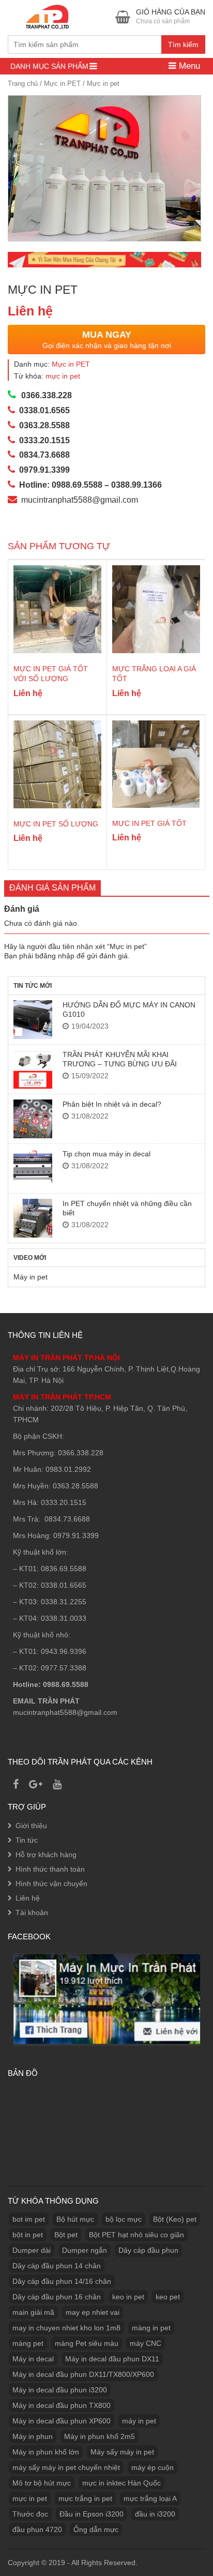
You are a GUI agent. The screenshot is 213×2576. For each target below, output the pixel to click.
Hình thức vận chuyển (51, 1884)
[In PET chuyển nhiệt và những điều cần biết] (33, 1218)
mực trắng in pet (85, 2498)
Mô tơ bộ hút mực (42, 2483)
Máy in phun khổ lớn (46, 2452)
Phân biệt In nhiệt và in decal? (112, 1104)
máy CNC (146, 2343)
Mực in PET (62, 84)
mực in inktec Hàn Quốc (121, 2483)
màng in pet (151, 2328)
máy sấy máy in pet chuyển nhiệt (66, 2467)
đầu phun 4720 (37, 2529)
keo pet (168, 2297)
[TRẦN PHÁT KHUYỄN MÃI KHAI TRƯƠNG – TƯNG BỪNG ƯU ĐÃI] (33, 1069)
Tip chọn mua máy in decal (106, 1154)
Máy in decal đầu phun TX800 (62, 2405)
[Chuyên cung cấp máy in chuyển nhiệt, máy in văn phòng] (50, 16)
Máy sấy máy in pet (122, 2452)
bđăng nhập (55, 956)
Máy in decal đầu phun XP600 (62, 2421)
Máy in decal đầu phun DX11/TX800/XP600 (83, 2374)
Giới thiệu (31, 1826)
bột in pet (28, 2235)
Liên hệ (28, 1898)
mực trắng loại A (150, 2498)
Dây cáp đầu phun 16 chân (57, 2297)
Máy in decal (33, 2359)
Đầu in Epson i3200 (92, 2514)
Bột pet (66, 2235)
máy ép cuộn (153, 2467)
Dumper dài (32, 2250)
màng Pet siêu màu (87, 2343)
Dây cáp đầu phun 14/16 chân (62, 2281)
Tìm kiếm (183, 44)
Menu (188, 66)
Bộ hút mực (75, 2219)
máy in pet (139, 2421)
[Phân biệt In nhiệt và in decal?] (33, 1119)
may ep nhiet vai (93, 2312)
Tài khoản (32, 1912)
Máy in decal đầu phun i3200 (60, 2390)
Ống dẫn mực (96, 2529)
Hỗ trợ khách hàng (46, 1855)
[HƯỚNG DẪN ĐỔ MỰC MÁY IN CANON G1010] (33, 1020)
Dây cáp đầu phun (148, 2250)
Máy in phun (33, 2436)
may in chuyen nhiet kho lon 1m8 (66, 2328)
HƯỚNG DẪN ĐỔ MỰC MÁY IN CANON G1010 (129, 1010)
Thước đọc (30, 2514)
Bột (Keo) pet (175, 2219)
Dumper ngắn (85, 2250)
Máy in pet (31, 1277)
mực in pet (63, 376)
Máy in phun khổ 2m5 (100, 2436)
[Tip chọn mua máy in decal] (33, 1169)
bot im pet (29, 2219)
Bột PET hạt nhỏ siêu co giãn (136, 2235)
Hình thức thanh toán (50, 1869)
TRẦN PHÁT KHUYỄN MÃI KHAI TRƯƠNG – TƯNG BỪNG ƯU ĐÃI (120, 1059)
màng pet (28, 2343)
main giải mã (33, 2312)
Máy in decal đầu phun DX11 (112, 2359)
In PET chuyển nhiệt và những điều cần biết (127, 1208)
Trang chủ (23, 84)
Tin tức (27, 1840)
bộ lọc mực (124, 2219)
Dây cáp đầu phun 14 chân (57, 2266)
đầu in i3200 (155, 2514)
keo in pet (128, 2297)
